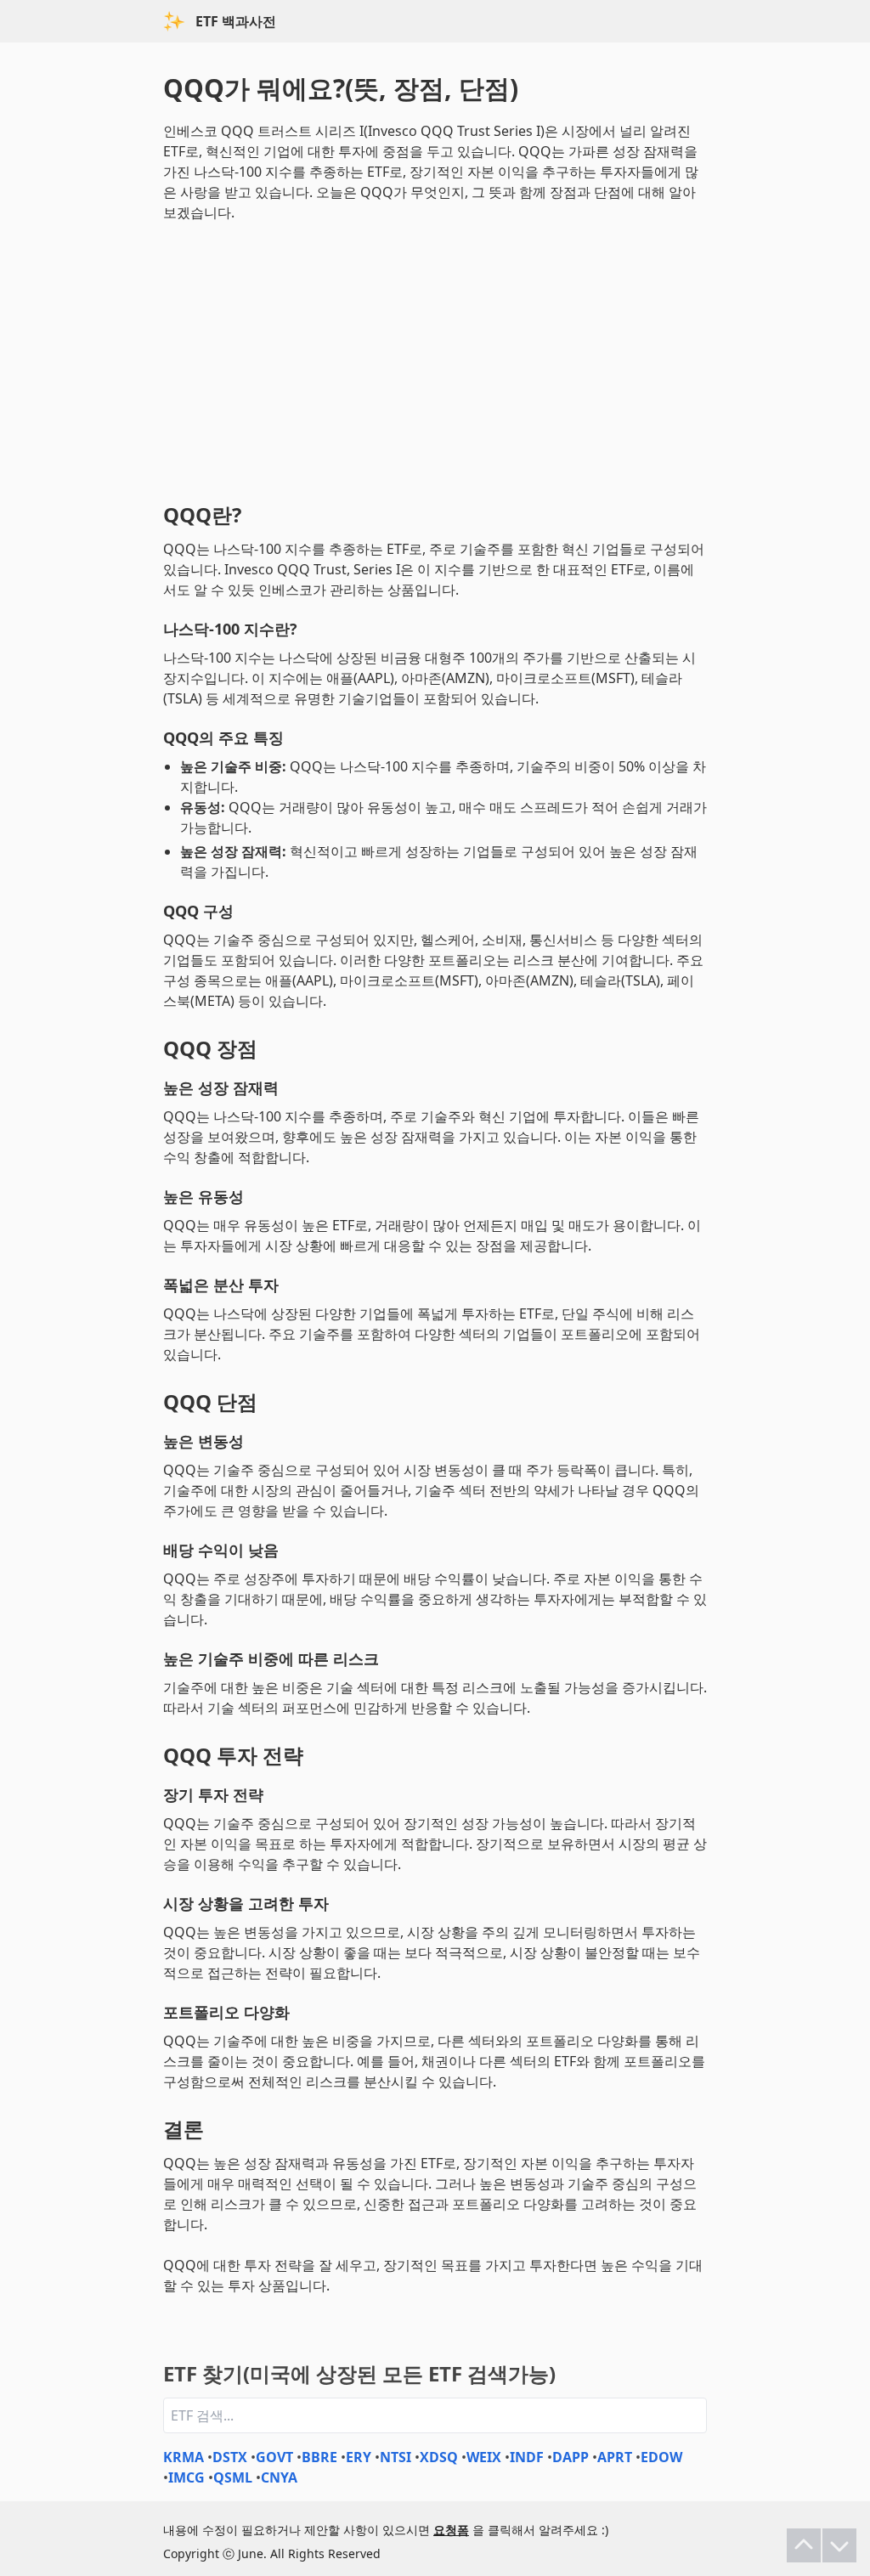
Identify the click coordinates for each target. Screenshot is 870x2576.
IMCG (186, 2477)
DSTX (230, 2457)
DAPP (571, 2457)
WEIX (484, 2457)
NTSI (395, 2457)
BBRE (319, 2457)
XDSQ (439, 2457)
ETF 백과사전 (236, 21)
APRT (615, 2457)
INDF (527, 2457)
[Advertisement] (435, 359)
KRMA (184, 2457)
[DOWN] (839, 2545)
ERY (359, 2457)
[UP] (804, 2545)
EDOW (661, 2457)
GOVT (274, 2457)
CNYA (279, 2477)
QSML (233, 2477)
